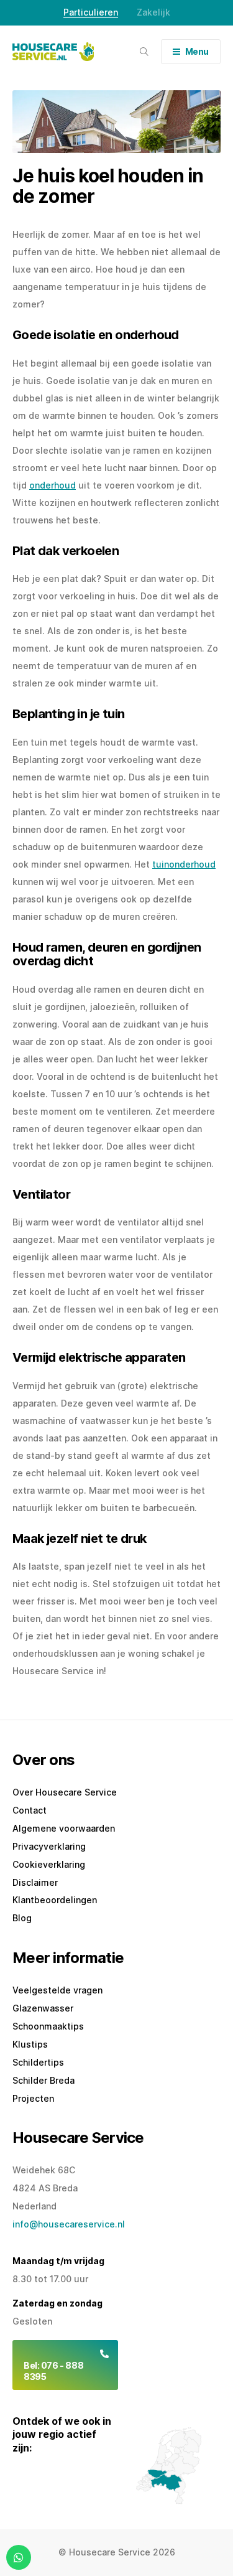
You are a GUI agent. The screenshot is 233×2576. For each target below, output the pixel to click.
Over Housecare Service (65, 1792)
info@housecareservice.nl (69, 2224)
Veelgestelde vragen (57, 1990)
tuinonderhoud (184, 864)
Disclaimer (35, 1882)
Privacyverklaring (49, 1846)
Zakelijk (153, 12)
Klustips (30, 2044)
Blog (22, 1918)
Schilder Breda (43, 2080)
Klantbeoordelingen (55, 1900)
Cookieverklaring (49, 1864)
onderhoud (53, 485)
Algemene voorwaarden (64, 1828)
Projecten (33, 2098)
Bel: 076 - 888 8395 (53, 2371)
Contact (30, 1810)
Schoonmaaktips (48, 2026)
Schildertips (38, 2062)
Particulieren (91, 12)
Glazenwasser (43, 2008)
